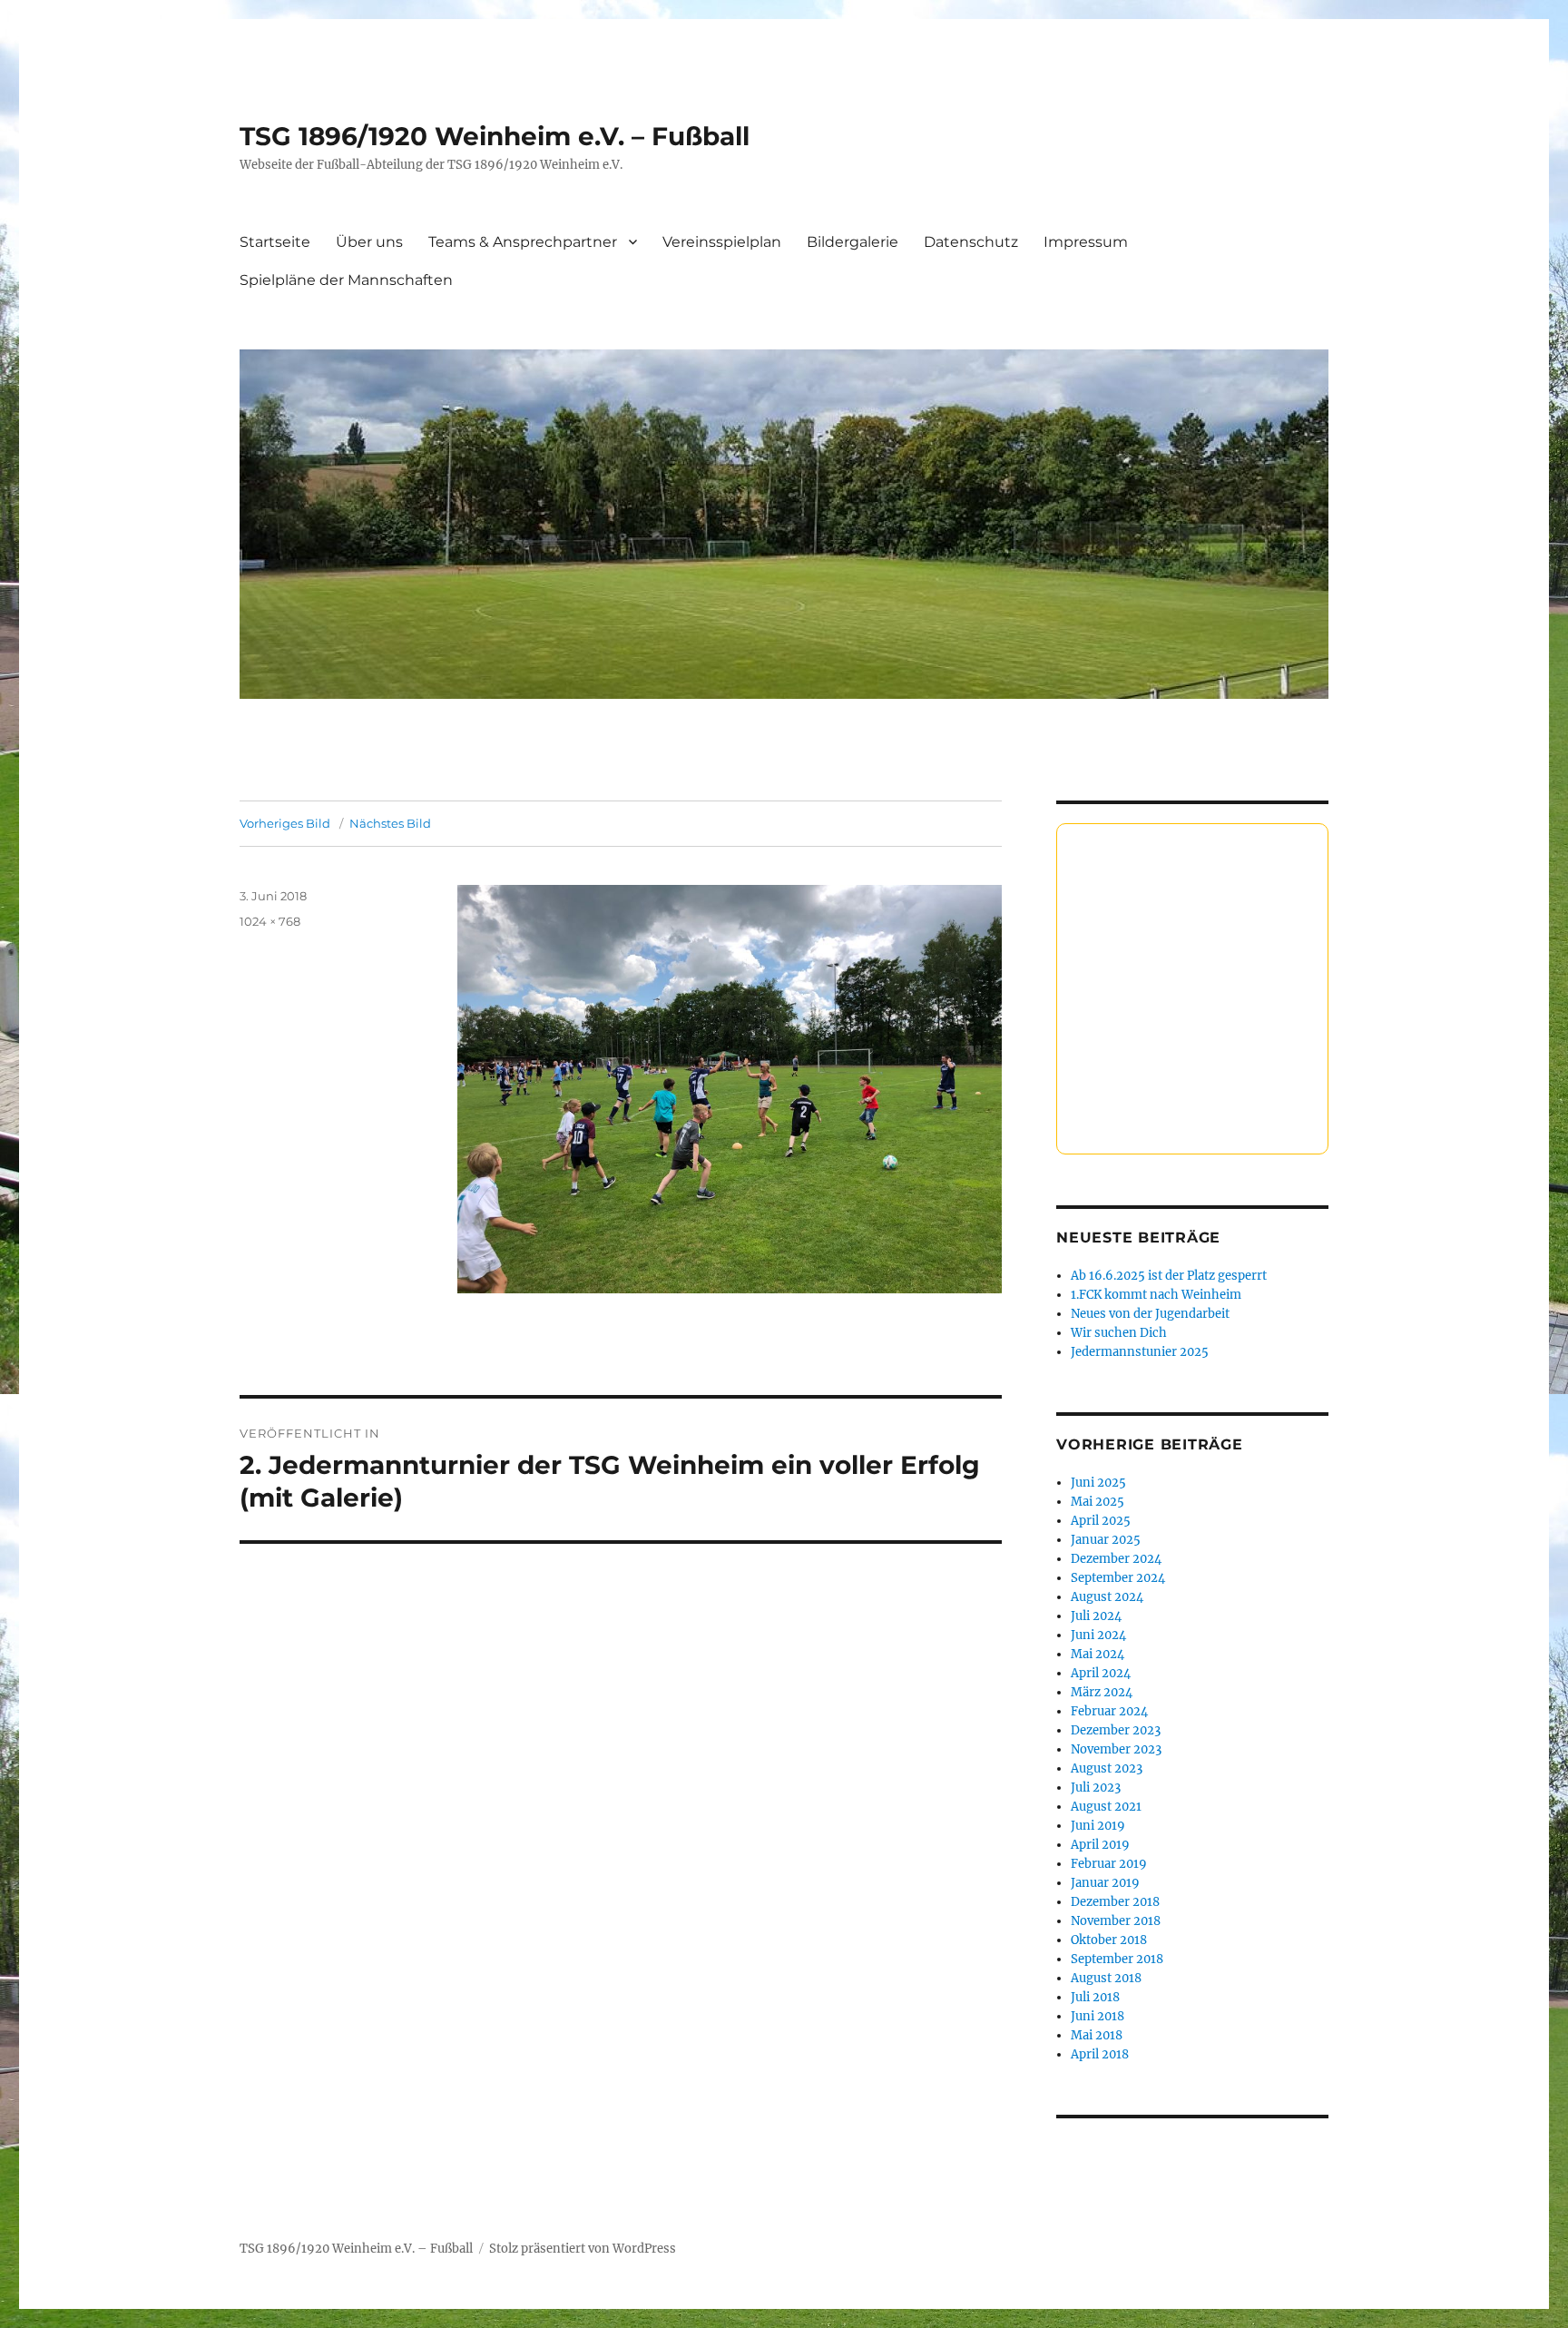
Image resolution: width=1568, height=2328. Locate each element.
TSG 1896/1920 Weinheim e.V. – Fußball (495, 136)
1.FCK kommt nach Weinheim (1156, 1295)
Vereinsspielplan (722, 242)
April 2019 (1100, 1845)
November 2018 (1116, 1921)
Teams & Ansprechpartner (523, 242)
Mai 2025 (1098, 1502)
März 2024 (1102, 1692)
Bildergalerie (853, 242)
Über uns (369, 242)
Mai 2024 (1098, 1654)
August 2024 (1107, 1597)
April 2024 (1101, 1673)
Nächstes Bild (390, 823)
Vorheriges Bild (285, 823)
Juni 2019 (1098, 1826)
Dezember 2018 (1115, 1902)
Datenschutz (971, 242)
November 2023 (1116, 1749)
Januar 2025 (1106, 1540)
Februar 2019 (1109, 1864)
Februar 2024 (1109, 1711)
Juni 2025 (1098, 1483)
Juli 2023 (1096, 1788)
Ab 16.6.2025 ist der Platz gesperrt (1169, 1276)
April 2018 (1100, 2054)
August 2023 (1107, 1768)
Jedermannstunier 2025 (1140, 1352)
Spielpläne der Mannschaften (346, 280)
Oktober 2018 (1109, 1940)
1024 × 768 (270, 921)
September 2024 (1118, 1578)
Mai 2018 (1097, 2035)
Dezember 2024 (1116, 1559)
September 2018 (1117, 1959)
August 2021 (1106, 1807)
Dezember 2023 (1116, 1730)
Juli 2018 (1095, 1997)
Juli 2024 (1096, 1616)
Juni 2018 (1098, 2016)
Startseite (275, 242)
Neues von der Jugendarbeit (1150, 1314)
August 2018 (1106, 1978)
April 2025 (1101, 1521)
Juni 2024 (1098, 1635)
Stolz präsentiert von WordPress (583, 2249)
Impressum (1086, 242)
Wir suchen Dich (1119, 1333)
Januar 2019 (1105, 1883)
